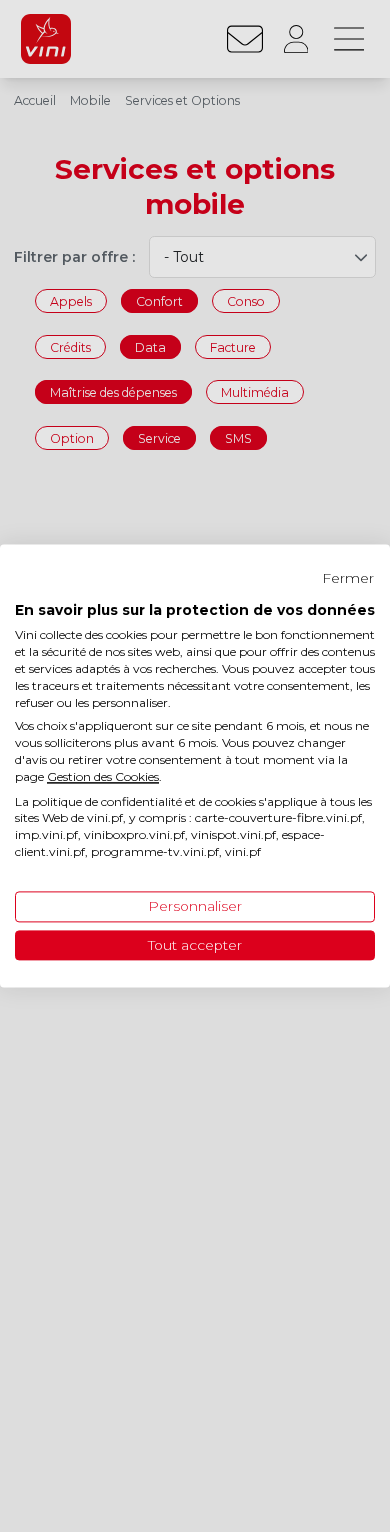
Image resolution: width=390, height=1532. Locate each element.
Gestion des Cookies (103, 776)
